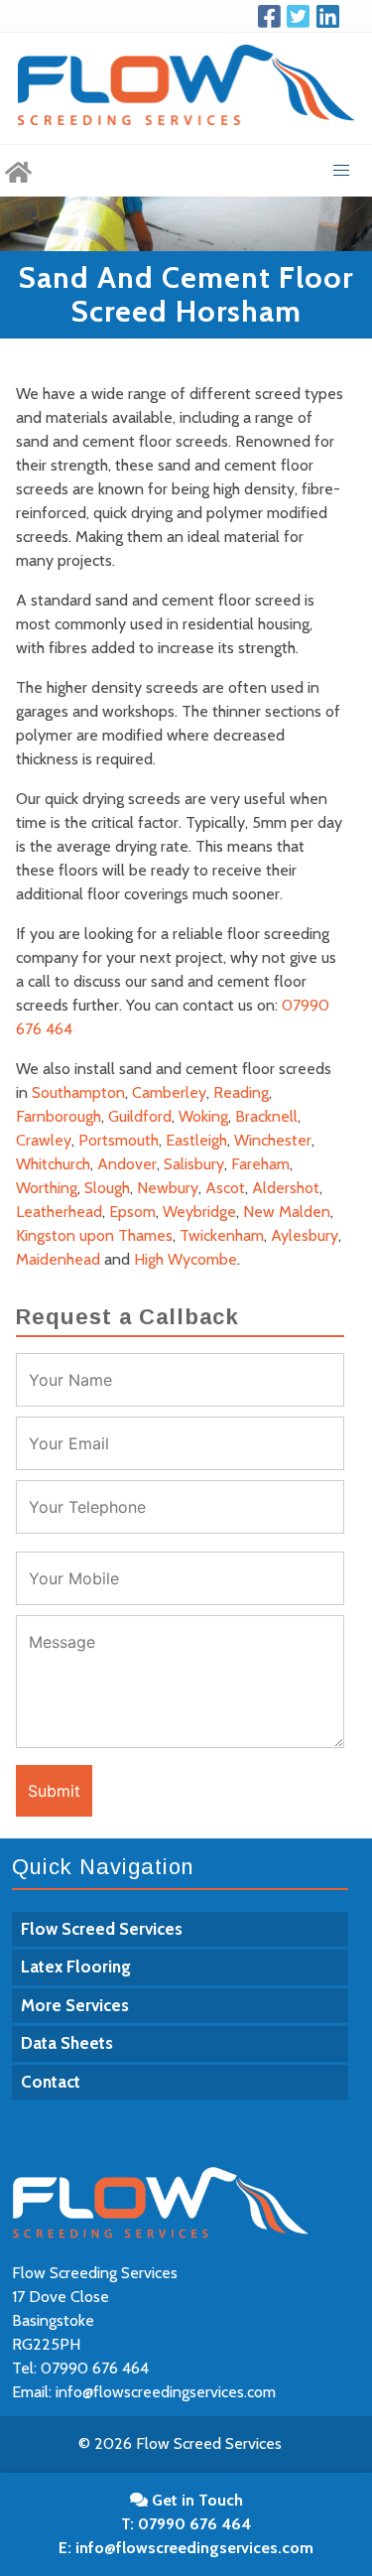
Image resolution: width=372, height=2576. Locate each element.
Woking (203, 1116)
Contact (51, 2082)
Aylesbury (305, 1235)
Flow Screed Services (102, 1929)
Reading (241, 1092)
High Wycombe (186, 1259)
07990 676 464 (95, 2368)
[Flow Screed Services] (18, 171)
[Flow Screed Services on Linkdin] (331, 16)
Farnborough (59, 1116)
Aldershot (286, 1188)
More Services (75, 2005)
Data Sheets (67, 2043)
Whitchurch (53, 1164)
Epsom (132, 1212)
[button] (341, 171)
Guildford (140, 1116)
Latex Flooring (76, 1966)
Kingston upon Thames (94, 1235)
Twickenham (222, 1235)
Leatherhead (59, 1212)
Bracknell (266, 1116)
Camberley (169, 1092)
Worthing (47, 1188)
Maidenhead (58, 1259)
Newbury (168, 1188)
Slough (107, 1188)
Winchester (273, 1140)
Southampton (78, 1092)
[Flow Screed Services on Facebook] (273, 16)
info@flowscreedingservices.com (166, 2392)
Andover (127, 1164)
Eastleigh (196, 1140)
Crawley (44, 1140)
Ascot (225, 1188)
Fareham (260, 1164)
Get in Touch (195, 2500)
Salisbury (194, 1164)
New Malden (287, 1212)
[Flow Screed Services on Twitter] (302, 16)
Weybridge (199, 1212)
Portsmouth (119, 1140)
